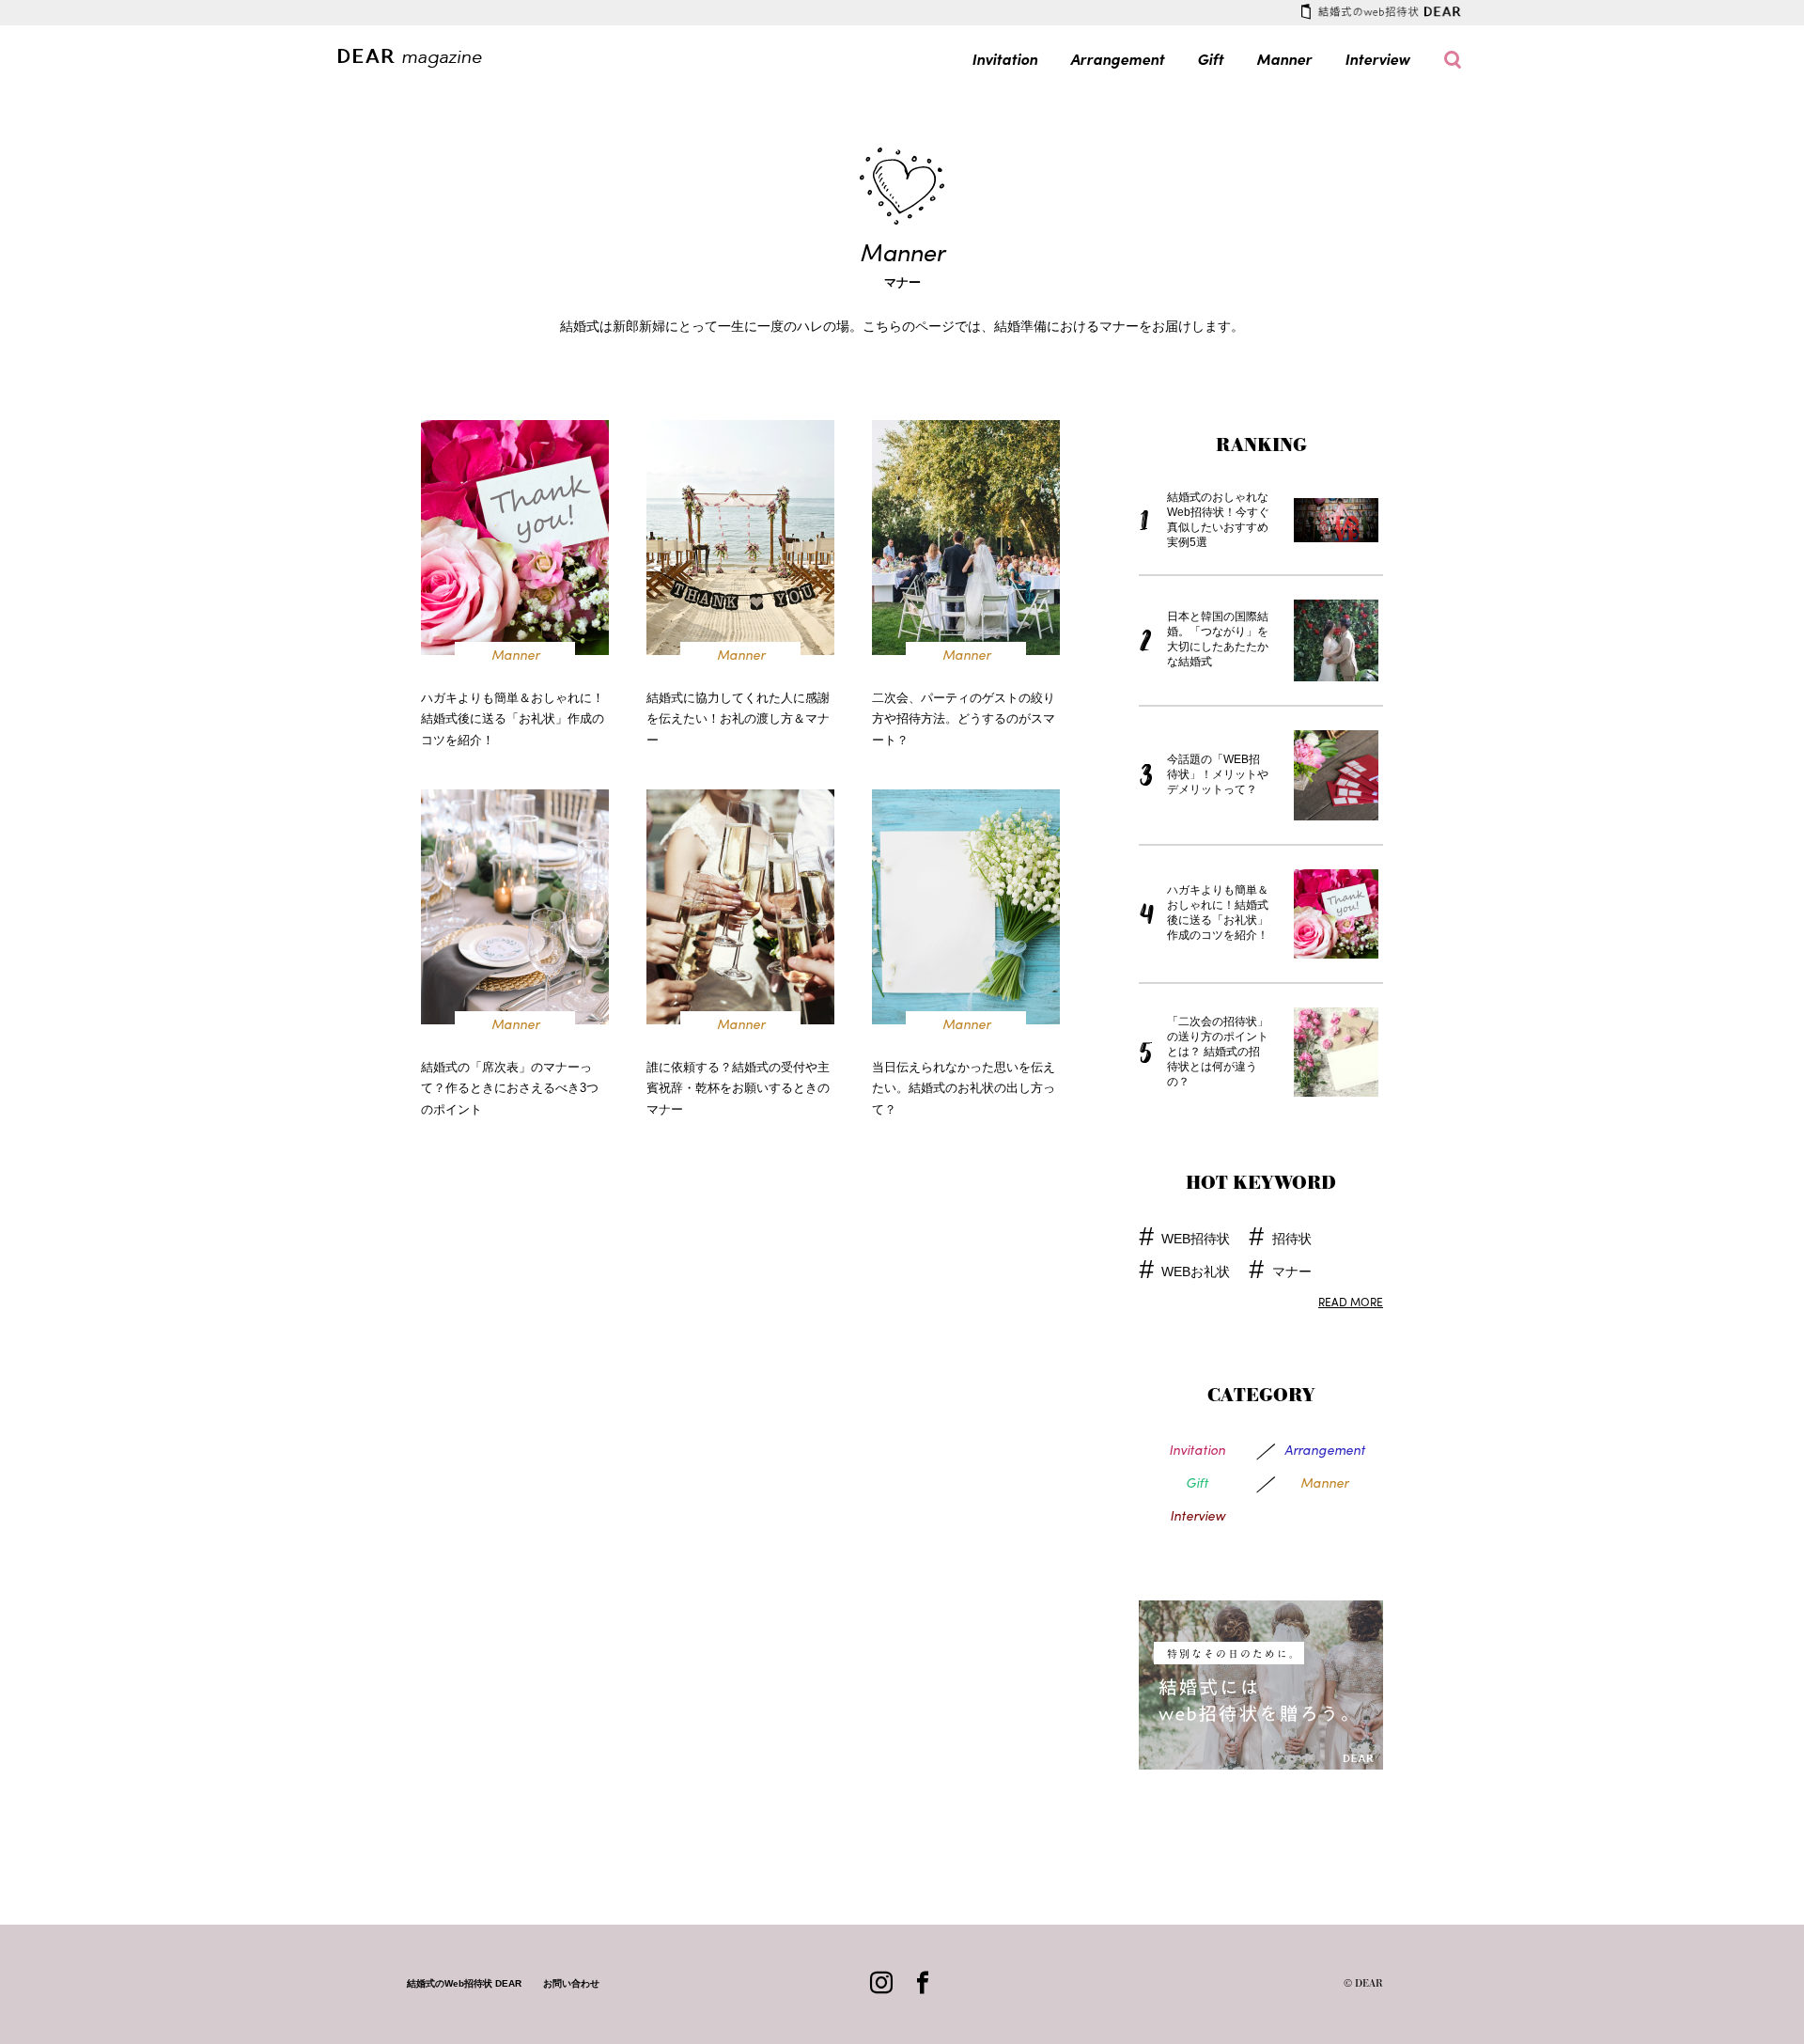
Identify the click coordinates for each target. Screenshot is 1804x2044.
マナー (1291, 1272)
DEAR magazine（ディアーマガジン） (420, 57)
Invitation (1004, 59)
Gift (1210, 59)
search (1453, 60)
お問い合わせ (571, 1983)
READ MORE (1351, 1302)
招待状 (1291, 1240)
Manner (1284, 59)
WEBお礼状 (1196, 1272)
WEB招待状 (1196, 1240)
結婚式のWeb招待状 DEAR (1381, 11)
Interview (1377, 59)
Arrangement (1117, 59)
